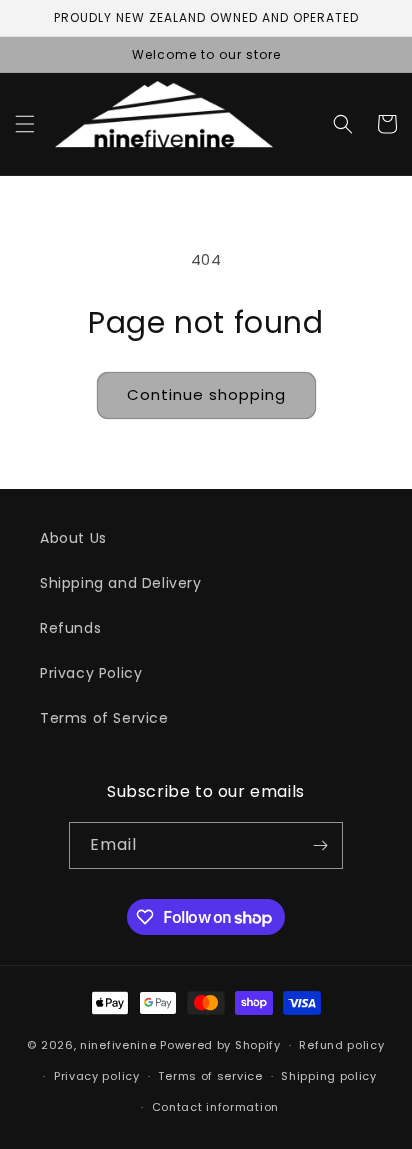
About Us (73, 538)
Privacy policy (97, 1076)
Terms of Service (104, 718)
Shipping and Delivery (121, 583)
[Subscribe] (320, 845)
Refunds (70, 628)
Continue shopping (206, 394)
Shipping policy (329, 1076)
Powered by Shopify (220, 1045)
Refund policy (341, 1045)
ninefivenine (118, 1045)
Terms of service (210, 1076)
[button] (25, 124)
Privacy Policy (91, 673)
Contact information (215, 1107)
